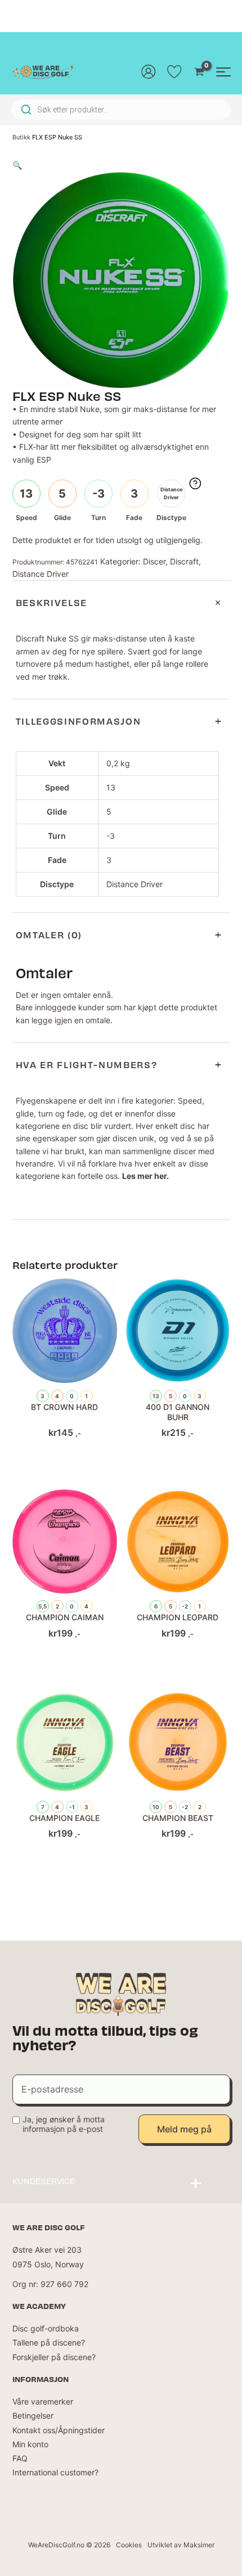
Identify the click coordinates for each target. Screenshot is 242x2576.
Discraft (184, 561)
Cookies (129, 2545)
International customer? (55, 2472)
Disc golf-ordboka (46, 2328)
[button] (17, 165)
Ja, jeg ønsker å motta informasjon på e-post (64, 2124)
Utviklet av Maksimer (181, 2545)
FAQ (20, 2458)
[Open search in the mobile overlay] (121, 110)
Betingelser (33, 2415)
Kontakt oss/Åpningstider (59, 2430)
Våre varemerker (43, 2401)
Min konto (30, 2444)
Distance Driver (41, 574)
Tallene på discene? (49, 2342)
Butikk (21, 137)
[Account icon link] (149, 71)
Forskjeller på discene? (54, 2357)
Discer (154, 561)
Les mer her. (145, 1176)
